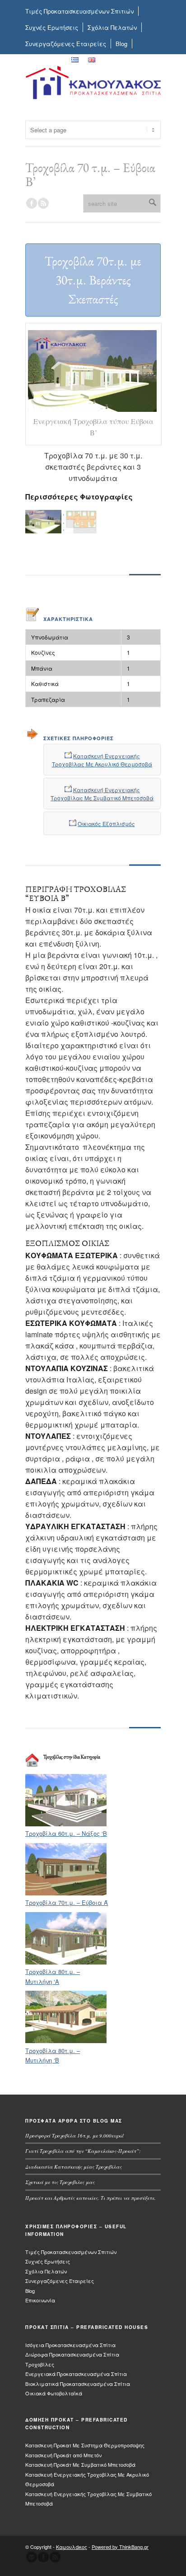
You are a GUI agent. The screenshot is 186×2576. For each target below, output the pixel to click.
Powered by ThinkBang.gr (120, 2547)
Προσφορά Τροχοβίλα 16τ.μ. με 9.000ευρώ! (75, 2135)
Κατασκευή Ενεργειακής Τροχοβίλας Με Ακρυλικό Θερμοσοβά (102, 760)
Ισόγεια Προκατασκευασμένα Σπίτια (70, 2345)
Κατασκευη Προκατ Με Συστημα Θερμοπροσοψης (85, 2445)
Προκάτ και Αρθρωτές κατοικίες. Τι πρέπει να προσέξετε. (91, 2198)
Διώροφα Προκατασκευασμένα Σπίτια (72, 2354)
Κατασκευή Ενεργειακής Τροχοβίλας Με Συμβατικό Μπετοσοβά (102, 794)
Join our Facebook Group (32, 203)
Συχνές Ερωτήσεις (52, 27)
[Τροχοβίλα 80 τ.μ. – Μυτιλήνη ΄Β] (66, 2041)
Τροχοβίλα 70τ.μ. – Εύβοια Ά (67, 1902)
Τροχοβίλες (40, 2364)
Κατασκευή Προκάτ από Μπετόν (63, 2455)
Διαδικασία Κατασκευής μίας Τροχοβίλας (74, 2167)
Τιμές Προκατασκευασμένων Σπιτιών (79, 11)
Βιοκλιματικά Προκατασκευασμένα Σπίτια (78, 2384)
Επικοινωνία (44, 60)
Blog (121, 44)
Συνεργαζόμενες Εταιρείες (66, 44)
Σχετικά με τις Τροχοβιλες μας (60, 2182)
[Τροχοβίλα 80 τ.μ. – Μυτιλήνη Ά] (66, 1962)
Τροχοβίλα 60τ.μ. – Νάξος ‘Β (66, 1833)
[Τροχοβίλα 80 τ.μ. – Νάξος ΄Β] (66, 1824)
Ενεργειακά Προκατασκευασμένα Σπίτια (76, 2374)
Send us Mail (32, 2557)
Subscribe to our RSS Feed (55, 2557)
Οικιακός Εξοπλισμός (106, 824)
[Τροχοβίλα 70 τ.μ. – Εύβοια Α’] (66, 1893)
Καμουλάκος (72, 2547)
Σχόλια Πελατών (112, 27)
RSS (43, 203)
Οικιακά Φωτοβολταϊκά (54, 2393)
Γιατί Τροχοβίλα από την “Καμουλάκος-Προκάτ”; (83, 2151)
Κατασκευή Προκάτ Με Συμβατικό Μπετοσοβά (80, 2464)
